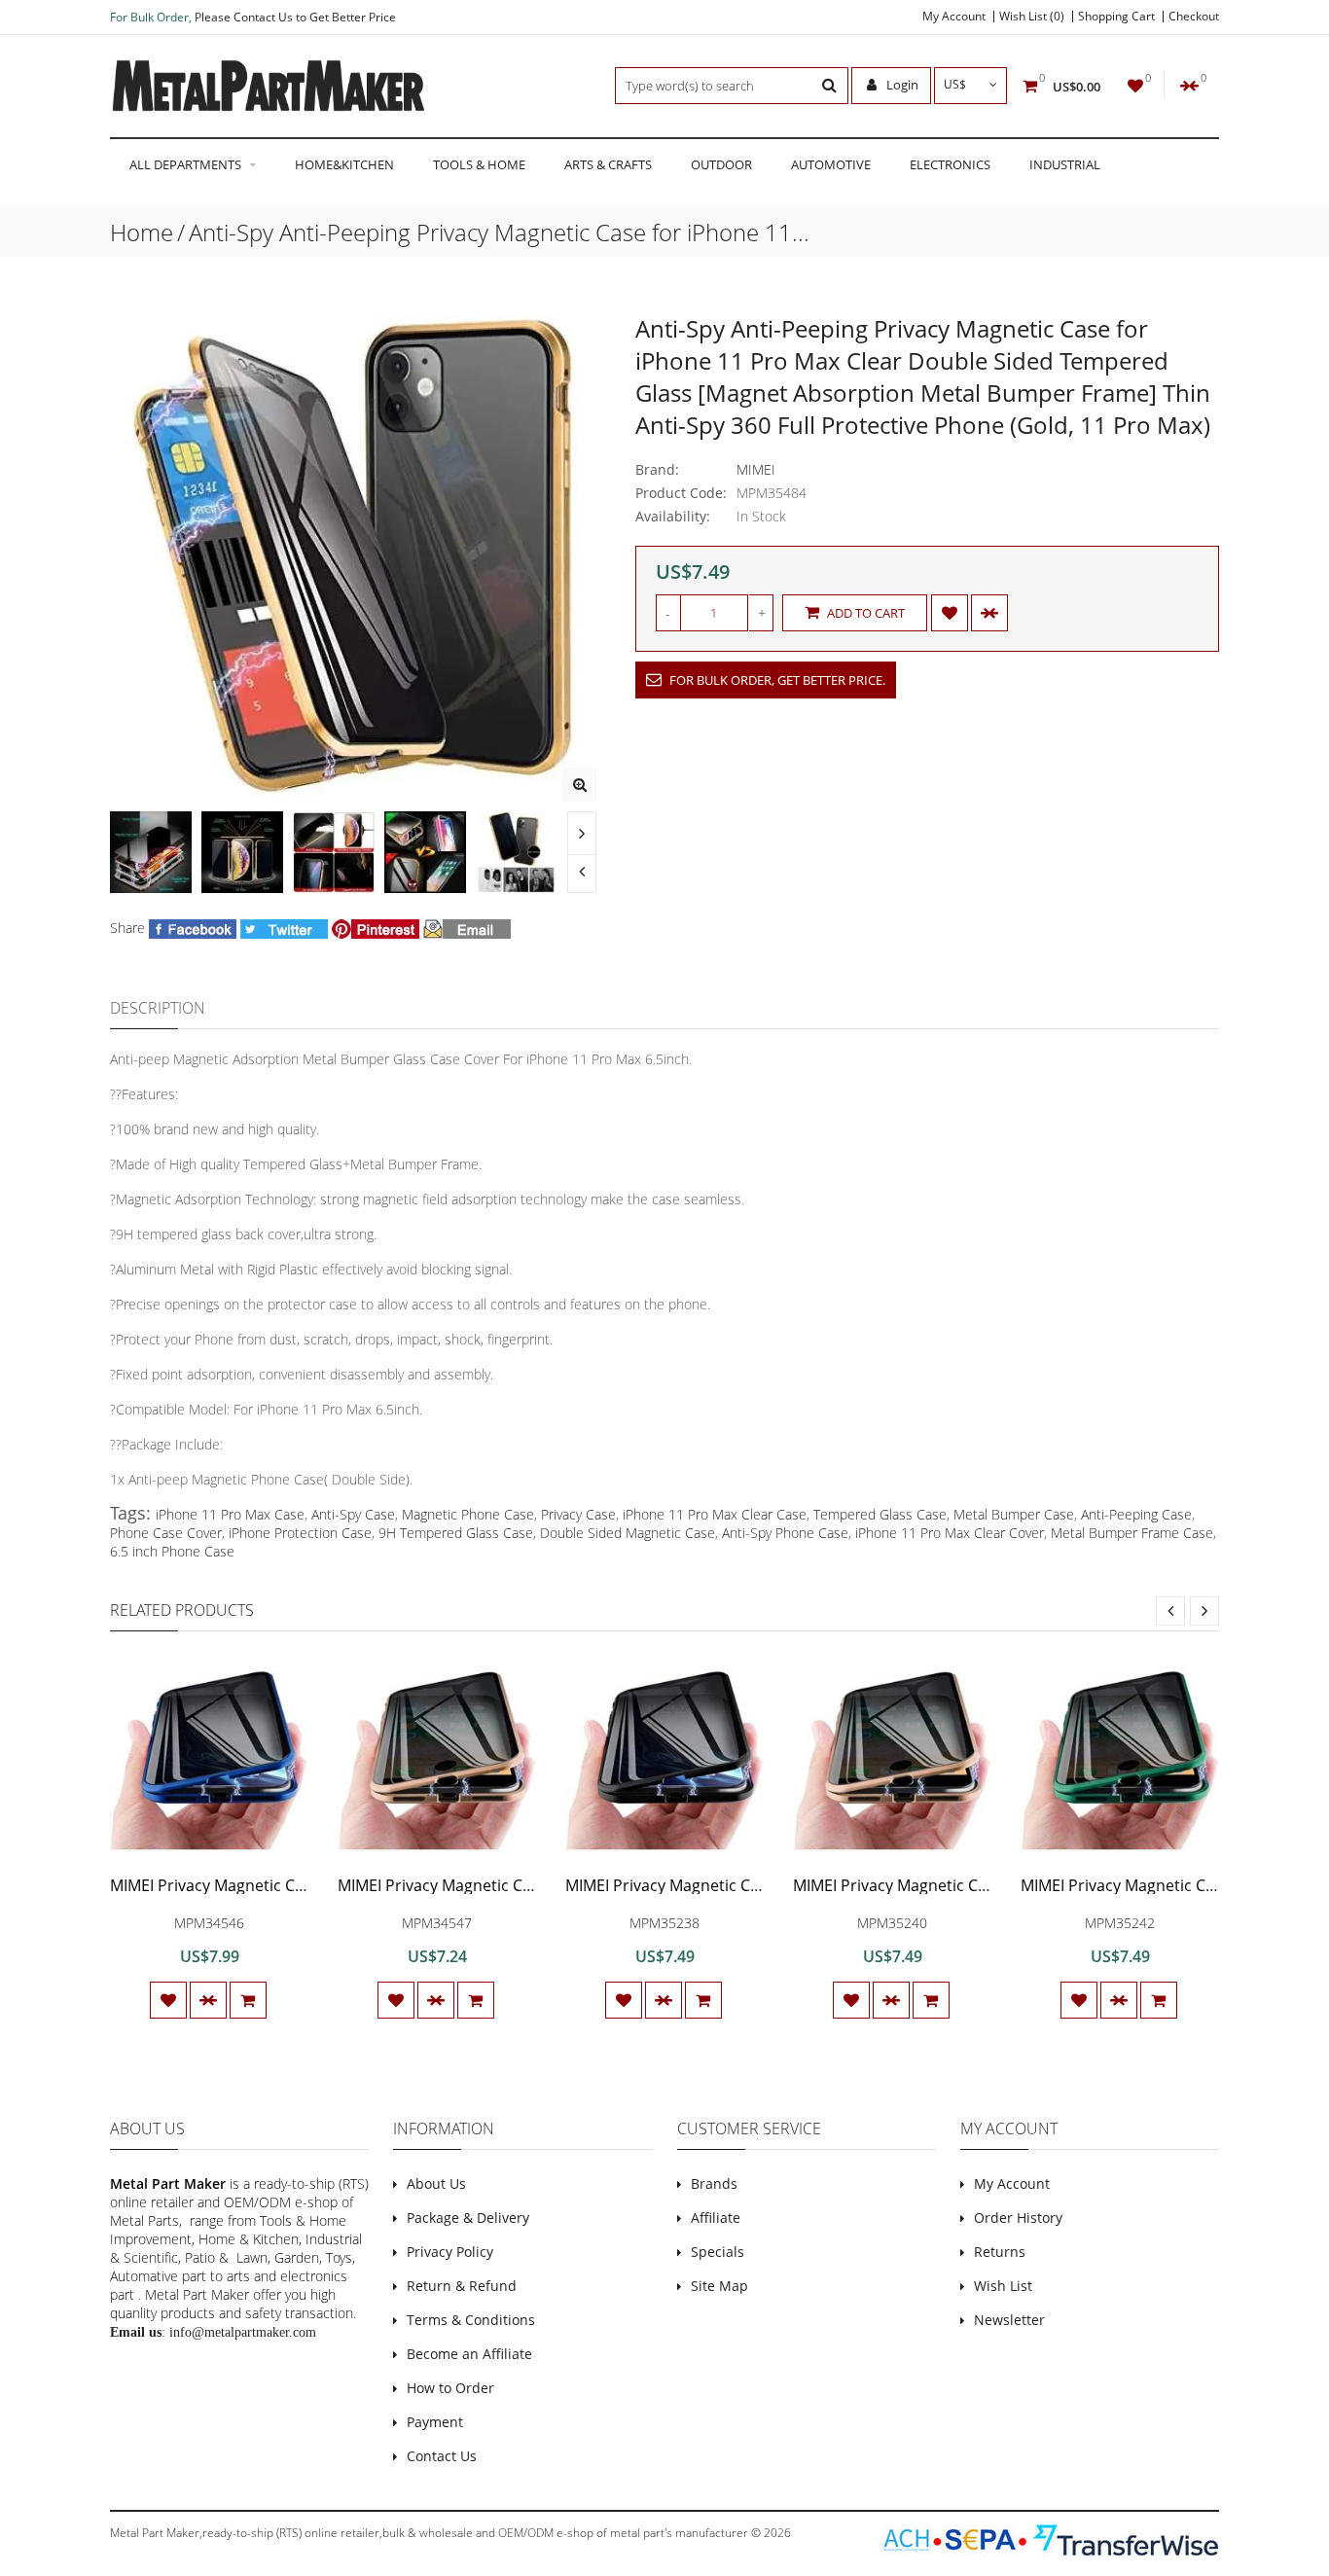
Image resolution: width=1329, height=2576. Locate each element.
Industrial (1065, 164)
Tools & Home (479, 164)
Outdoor (721, 164)
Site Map (719, 2286)
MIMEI (756, 469)
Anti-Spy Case (353, 1514)
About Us (436, 2183)
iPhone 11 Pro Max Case (230, 1514)
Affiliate (716, 2218)
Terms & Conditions (471, 2320)
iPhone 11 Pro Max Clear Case (715, 1514)
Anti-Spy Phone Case (785, 1533)
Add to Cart (864, 613)
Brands (714, 2183)
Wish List (1003, 2286)
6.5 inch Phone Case (172, 1551)
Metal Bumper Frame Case (1132, 1533)
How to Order (450, 2388)
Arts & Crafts (608, 164)
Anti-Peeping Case (1136, 1514)
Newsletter (1009, 2320)
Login (901, 85)
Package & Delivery (468, 2218)
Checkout (1194, 17)
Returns (1000, 2252)
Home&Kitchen (344, 164)
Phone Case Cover (166, 1533)
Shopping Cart (1116, 17)
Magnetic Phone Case (468, 1514)
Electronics (950, 164)
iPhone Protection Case (300, 1533)
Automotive (831, 164)
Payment (435, 2422)
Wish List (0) (1032, 17)
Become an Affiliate (469, 2354)
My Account (954, 17)
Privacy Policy (450, 2252)
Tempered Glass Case (880, 1514)
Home (142, 232)
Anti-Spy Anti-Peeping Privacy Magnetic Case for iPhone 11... (499, 232)
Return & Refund (462, 2286)
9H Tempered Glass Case (456, 1533)
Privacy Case (578, 1514)
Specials (718, 2252)
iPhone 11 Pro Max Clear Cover (950, 1533)
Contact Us (442, 2456)
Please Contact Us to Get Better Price (295, 17)
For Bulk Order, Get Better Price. (776, 680)
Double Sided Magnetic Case (628, 1533)
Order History (1018, 2218)
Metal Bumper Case (1014, 1514)
